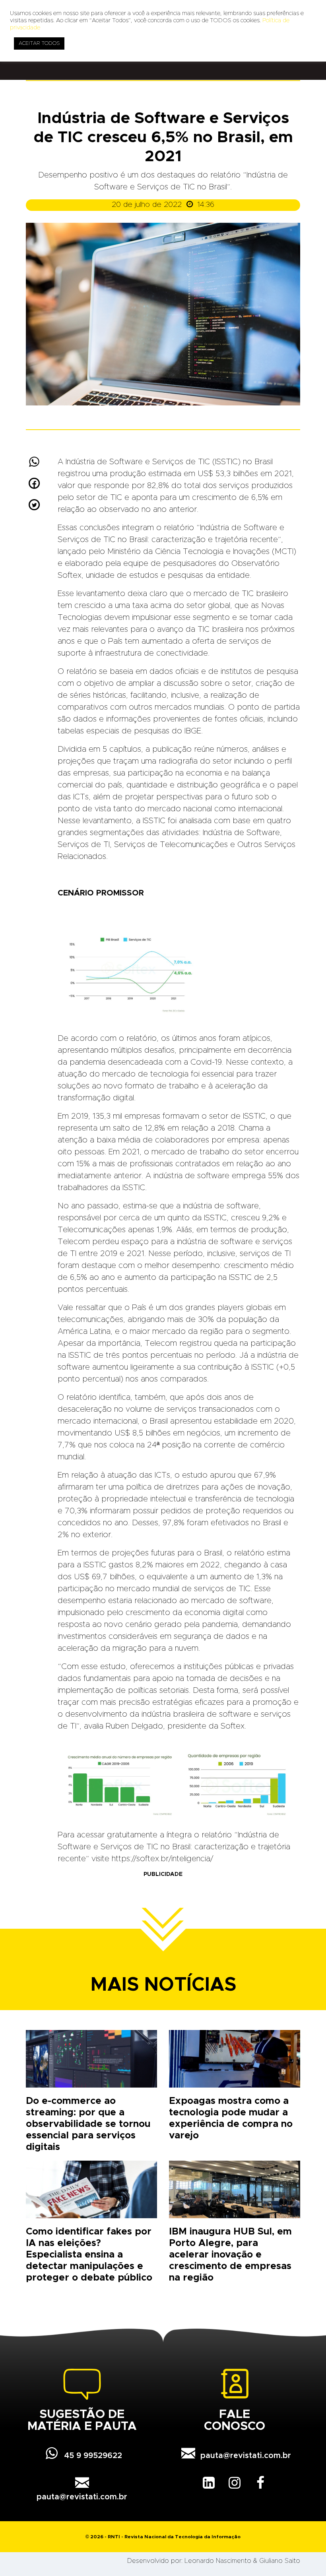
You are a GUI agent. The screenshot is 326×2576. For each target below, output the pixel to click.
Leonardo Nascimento (218, 2561)
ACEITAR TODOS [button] (39, 43)
